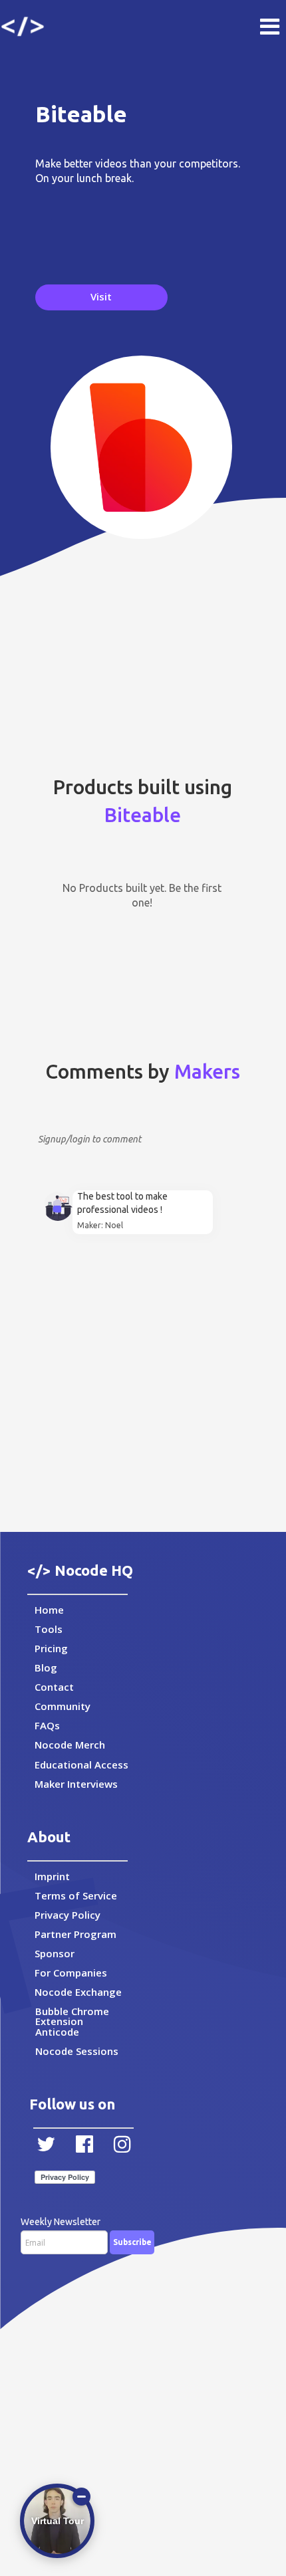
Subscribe (132, 2242)
